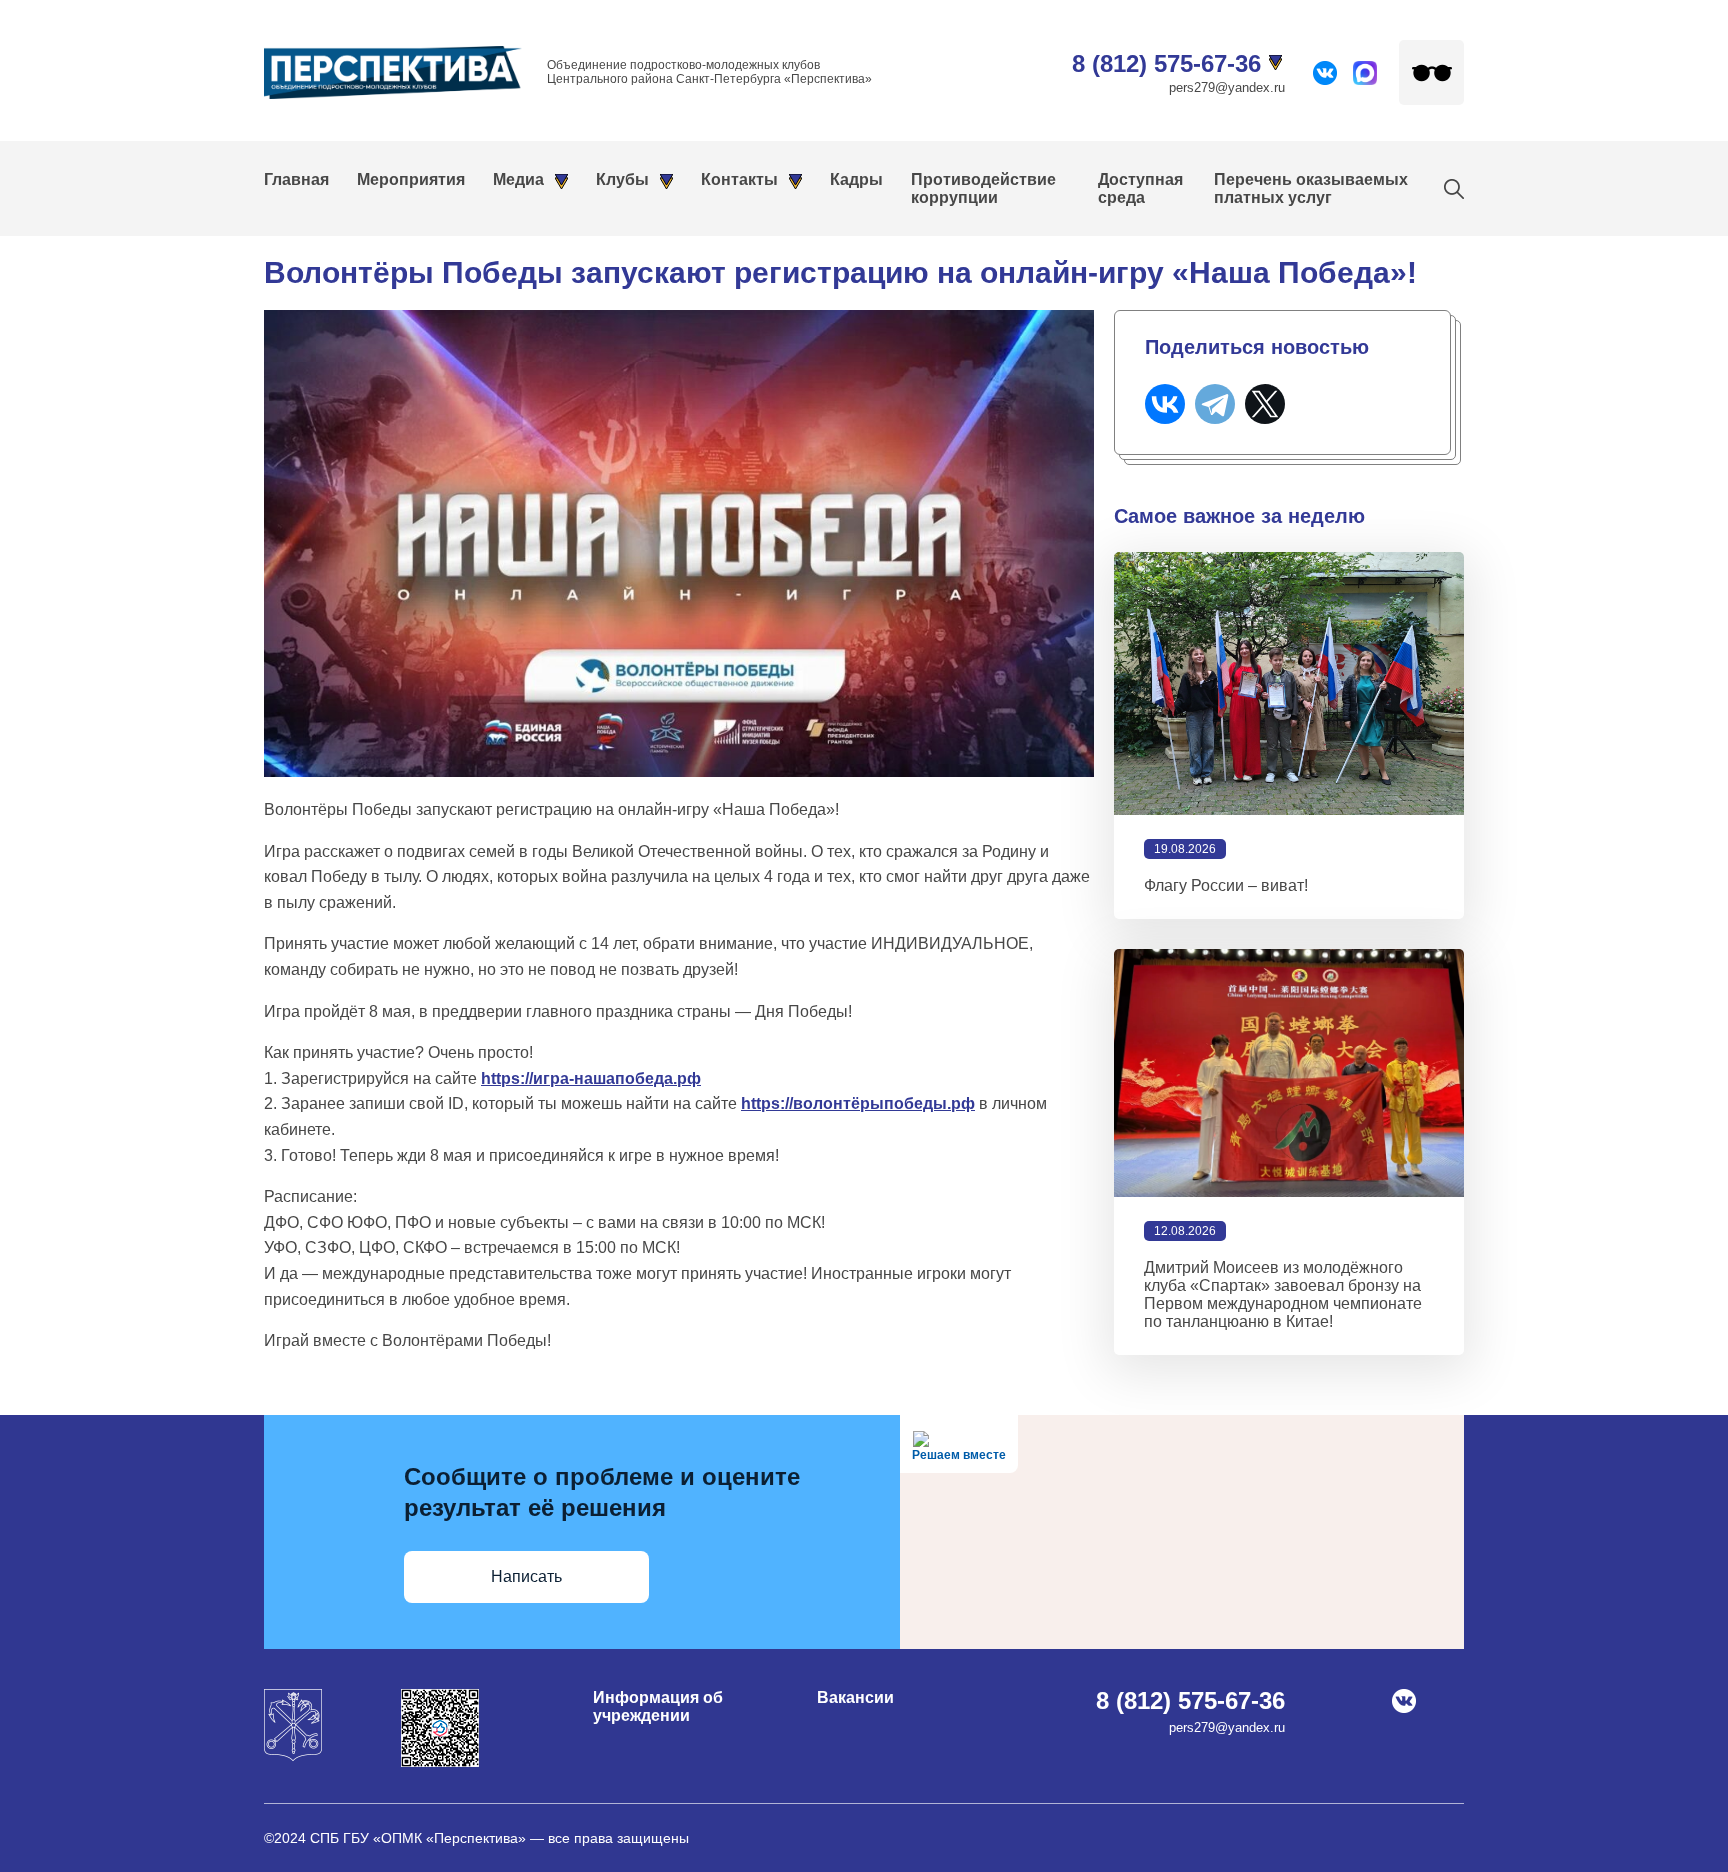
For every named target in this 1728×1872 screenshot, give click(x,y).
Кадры (856, 179)
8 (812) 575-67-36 (1166, 63)
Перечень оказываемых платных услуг (1311, 188)
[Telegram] (1215, 404)
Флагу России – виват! (1226, 885)
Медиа (518, 179)
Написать (526, 1576)
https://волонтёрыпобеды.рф (858, 1103)
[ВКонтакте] (1165, 404)
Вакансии (855, 1697)
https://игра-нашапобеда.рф (591, 1078)
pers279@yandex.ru (1227, 87)
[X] (1265, 404)
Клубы (622, 179)
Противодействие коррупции (983, 188)
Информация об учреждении (658, 1706)
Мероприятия (411, 179)
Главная (296, 179)
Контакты (739, 179)
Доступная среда (1140, 188)
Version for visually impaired (1431, 72)
